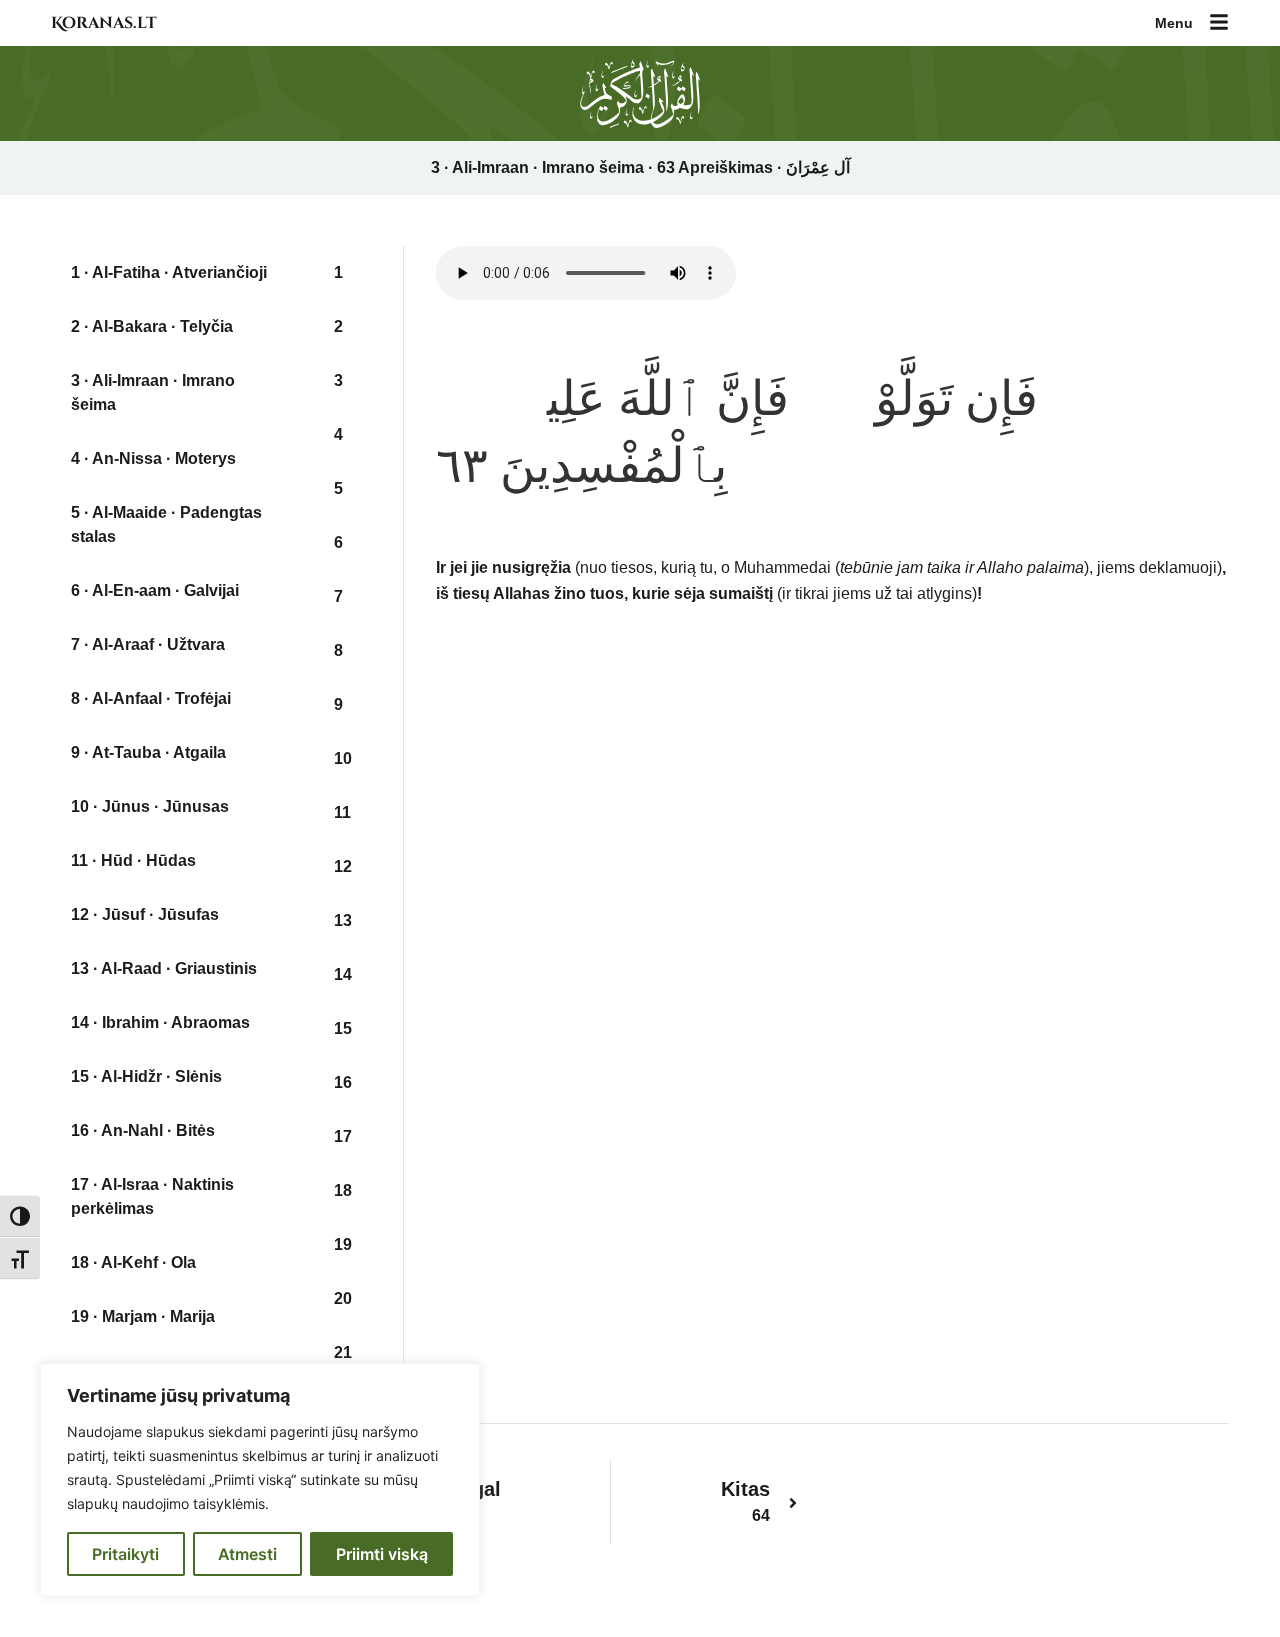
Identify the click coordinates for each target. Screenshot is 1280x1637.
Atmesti (247, 1554)
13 (343, 920)
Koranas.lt (104, 23)
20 (343, 1298)
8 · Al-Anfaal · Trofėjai (151, 698)
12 (343, 866)
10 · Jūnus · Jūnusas (150, 806)
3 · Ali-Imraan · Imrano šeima (153, 392)
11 (342, 812)
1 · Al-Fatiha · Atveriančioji (169, 272)
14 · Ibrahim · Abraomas (160, 1022)
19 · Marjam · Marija (143, 1316)
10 (343, 758)
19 (343, 1244)
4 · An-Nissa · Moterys (153, 458)
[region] (260, 1480)
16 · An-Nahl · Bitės (143, 1130)
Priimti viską (382, 1554)
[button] (1219, 23)
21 (343, 1352)
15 (343, 1028)
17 (343, 1136)
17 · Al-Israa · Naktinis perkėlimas (152, 1196)
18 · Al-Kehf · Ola (133, 1262)
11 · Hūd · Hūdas (133, 860)
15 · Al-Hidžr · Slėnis (146, 1076)
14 (343, 974)
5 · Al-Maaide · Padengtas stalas (166, 524)
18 (343, 1190)
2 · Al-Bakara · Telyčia (152, 326)
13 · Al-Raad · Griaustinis (164, 968)
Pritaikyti (125, 1554)
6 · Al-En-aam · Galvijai (155, 590)
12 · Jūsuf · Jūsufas (145, 914)
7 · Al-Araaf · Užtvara (148, 644)
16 (343, 1082)
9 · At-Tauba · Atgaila (148, 752)
